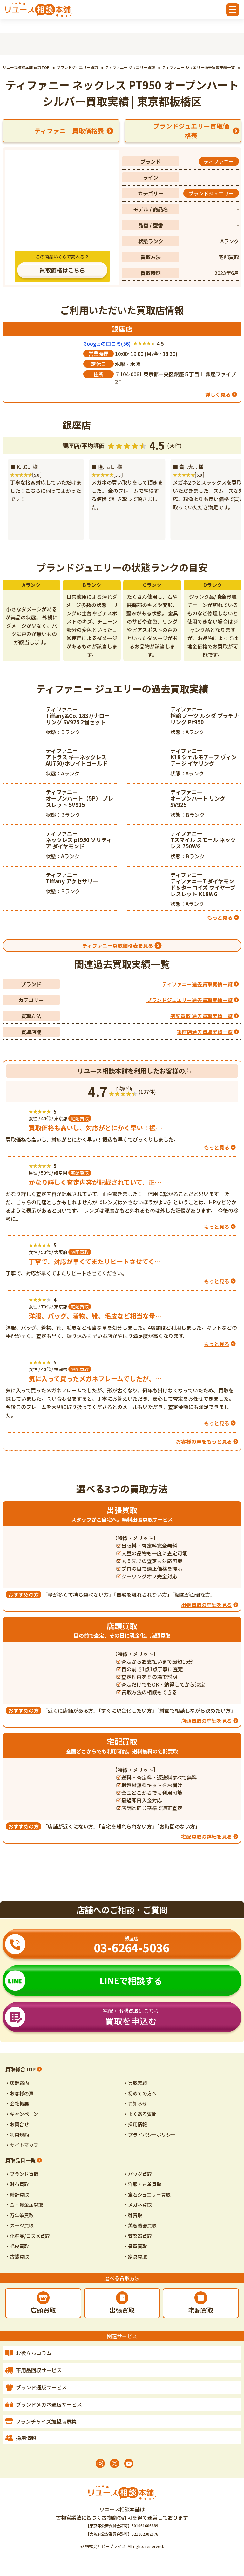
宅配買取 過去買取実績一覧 (201, 1016)
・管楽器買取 (138, 2236)
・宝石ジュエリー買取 (147, 2194)
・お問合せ (17, 2124)
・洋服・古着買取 (142, 2184)
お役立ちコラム (34, 2353)
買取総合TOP (20, 2069)
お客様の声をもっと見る (204, 1441)
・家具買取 (135, 2257)
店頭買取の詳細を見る (207, 1721)
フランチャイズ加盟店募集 (46, 2421)
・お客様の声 (19, 2093)
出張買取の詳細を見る (207, 1605)
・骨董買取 (135, 2246)
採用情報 (26, 2438)
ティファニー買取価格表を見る (118, 945)
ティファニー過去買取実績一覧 (197, 984)
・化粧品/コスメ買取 (27, 2236)
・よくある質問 (140, 2114)
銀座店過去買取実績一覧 (205, 1032)
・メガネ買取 (138, 2205)
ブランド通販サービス (41, 2387)
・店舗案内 (17, 2083)
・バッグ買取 (138, 2174)
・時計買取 (17, 2194)
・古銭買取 (17, 2257)
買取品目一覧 (20, 2160)
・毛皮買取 (17, 2246)
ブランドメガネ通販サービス (49, 2404)
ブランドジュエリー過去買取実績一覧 (190, 1000)
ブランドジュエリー (211, 193)
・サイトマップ (22, 2145)
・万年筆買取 (19, 2215)
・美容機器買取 (140, 2225)
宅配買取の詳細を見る (207, 1836)
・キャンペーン (22, 2114)
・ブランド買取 (22, 2174)
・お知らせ (135, 2103)
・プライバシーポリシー (149, 2135)
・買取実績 (135, 2083)
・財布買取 (17, 2184)
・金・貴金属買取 (24, 2205)
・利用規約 (17, 2135)
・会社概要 (17, 2103)
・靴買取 (133, 2215)
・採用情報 (135, 2124)
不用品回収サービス (39, 2370)
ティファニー (219, 161)
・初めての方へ (140, 2093)
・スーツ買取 (19, 2225)
